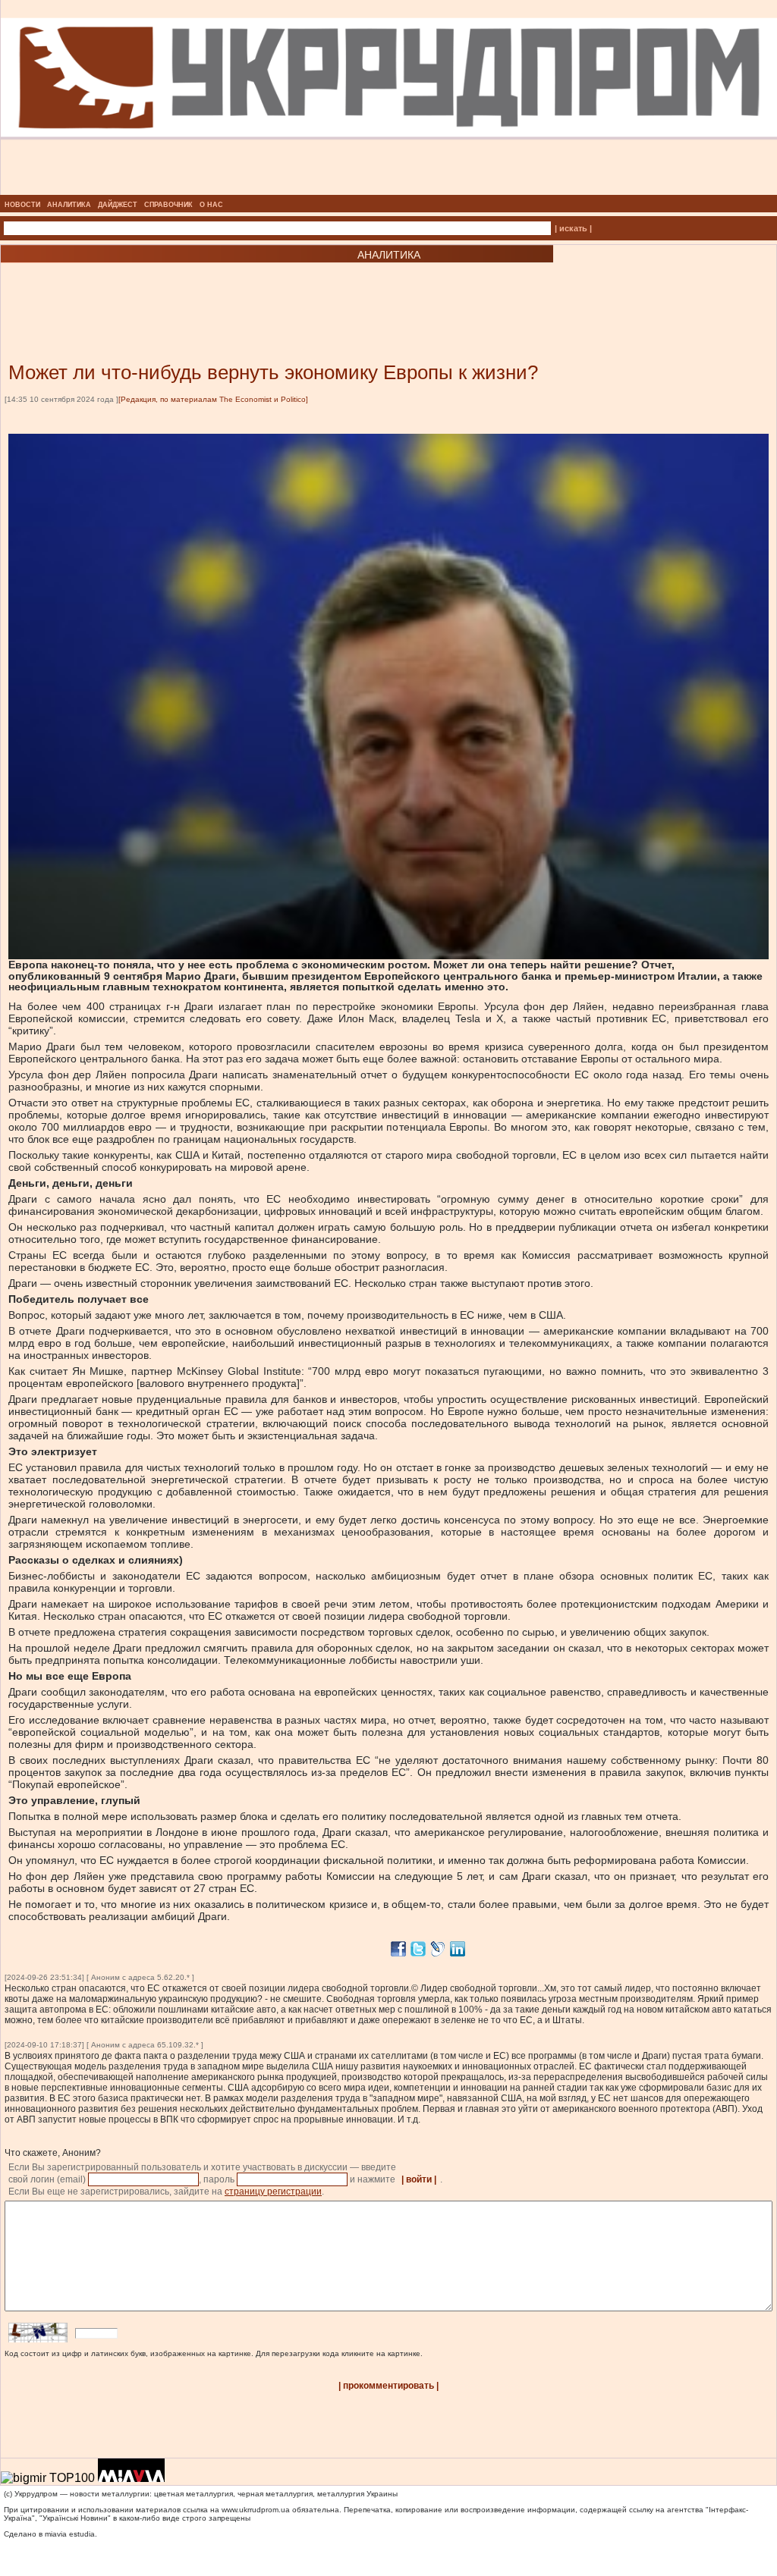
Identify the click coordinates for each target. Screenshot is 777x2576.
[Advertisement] (182, 290)
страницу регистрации (273, 2192)
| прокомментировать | (388, 2386)
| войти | (419, 2179)
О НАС (211, 205)
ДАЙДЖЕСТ (118, 205)
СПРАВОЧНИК (168, 205)
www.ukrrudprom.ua (256, 2510)
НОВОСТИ (22, 205)
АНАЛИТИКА (69, 205)
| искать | (573, 228)
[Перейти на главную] (389, 190)
